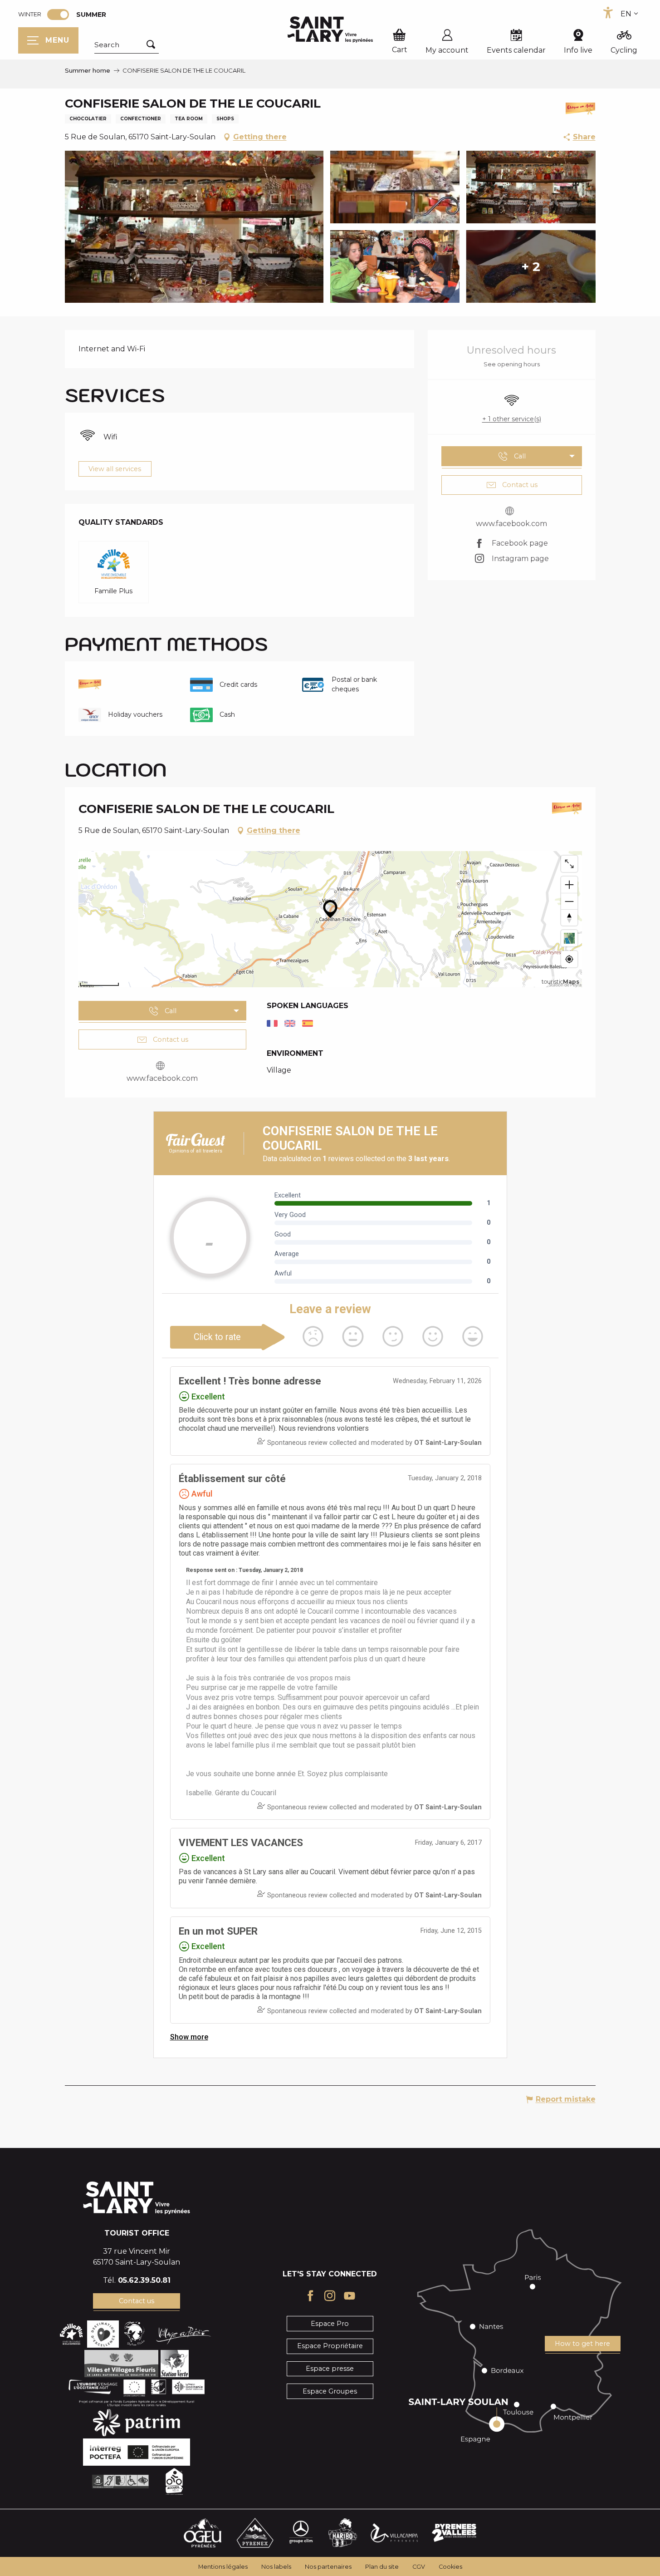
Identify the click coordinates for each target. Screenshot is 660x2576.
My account (447, 50)
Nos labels (276, 2567)
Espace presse (330, 2369)
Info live (578, 50)
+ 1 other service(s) (512, 419)
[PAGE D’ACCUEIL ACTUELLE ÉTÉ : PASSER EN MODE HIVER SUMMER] (58, 15)
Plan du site (382, 2567)
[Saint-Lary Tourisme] (330, 30)
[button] (127, 45)
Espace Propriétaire (330, 2346)
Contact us (137, 2301)
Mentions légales (223, 2567)
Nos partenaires (328, 2567)
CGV (419, 2567)
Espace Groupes (330, 2391)
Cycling (624, 50)
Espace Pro (330, 2324)
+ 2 (531, 266)
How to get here (582, 2344)
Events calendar (516, 50)
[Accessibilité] (608, 13)
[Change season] (61, 15)
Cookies (450, 2567)
